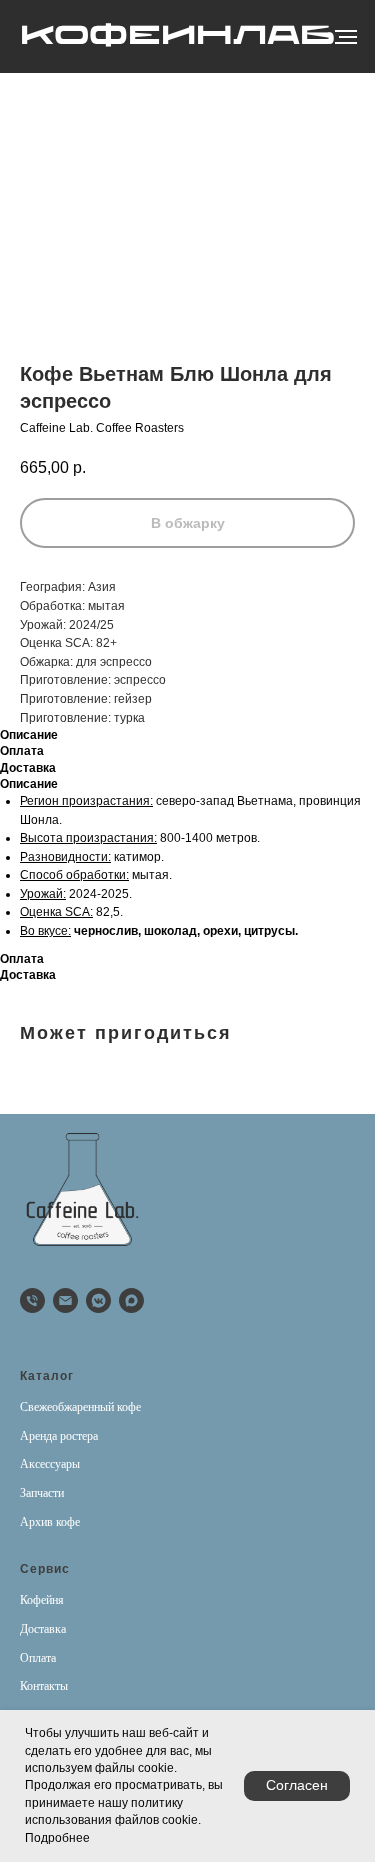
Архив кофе (50, 1522)
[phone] (32, 1300)
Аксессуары (50, 1464)
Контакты (44, 1686)
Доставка (43, 1629)
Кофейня (42, 1600)
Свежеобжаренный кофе (80, 1407)
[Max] (131, 1300)
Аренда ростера (59, 1436)
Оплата (38, 1658)
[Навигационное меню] (346, 37)
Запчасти (42, 1493)
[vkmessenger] (98, 1300)
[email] (65, 1300)
